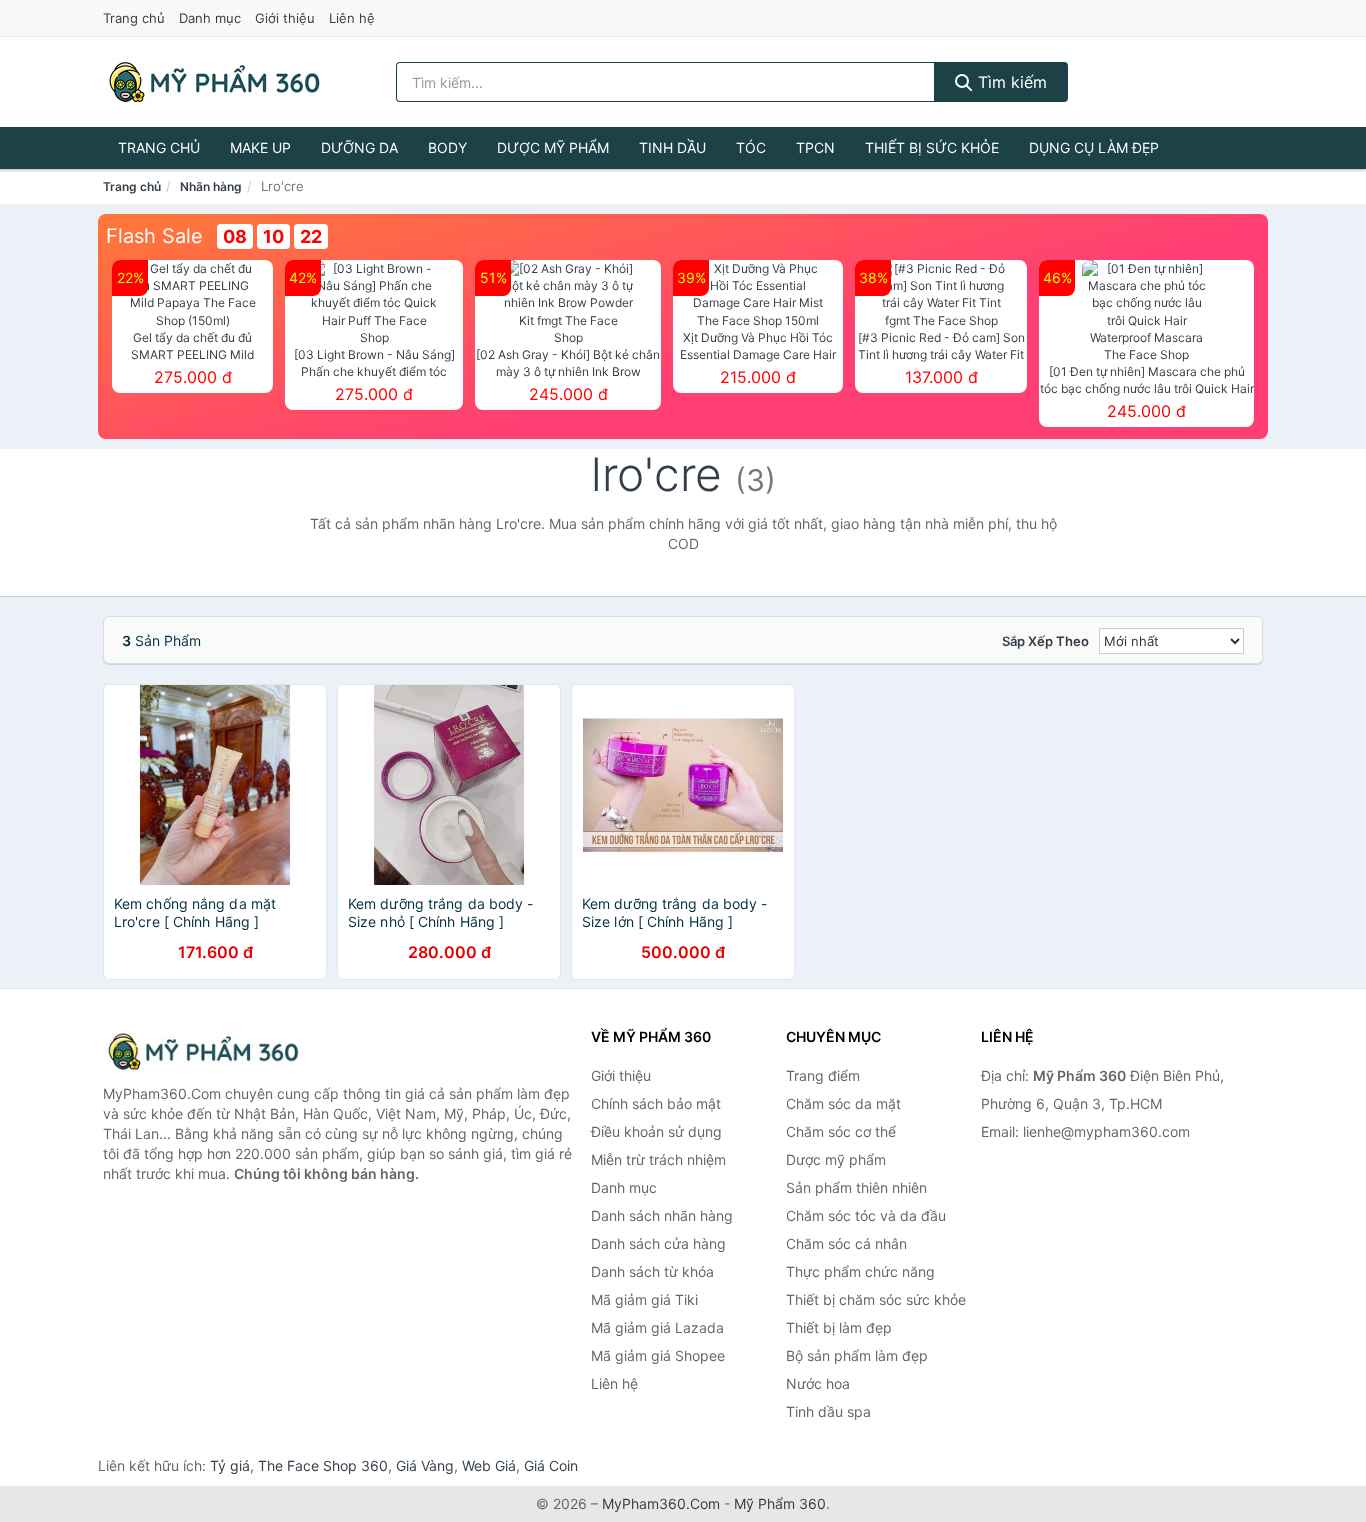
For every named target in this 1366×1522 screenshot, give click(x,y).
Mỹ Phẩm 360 (780, 1503)
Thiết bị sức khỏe (932, 147)
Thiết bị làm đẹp (839, 1327)
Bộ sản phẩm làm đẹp (857, 1355)
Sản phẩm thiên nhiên (856, 1187)
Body (447, 147)
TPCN (815, 147)
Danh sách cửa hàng (658, 1243)
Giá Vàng (425, 1465)
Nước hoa (818, 1383)
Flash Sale (154, 236)
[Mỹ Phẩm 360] (203, 1051)
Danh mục (210, 18)
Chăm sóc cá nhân (846, 1243)
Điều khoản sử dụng (656, 1131)
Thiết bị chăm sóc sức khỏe (876, 1299)
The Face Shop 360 (323, 1465)
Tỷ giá (230, 1465)
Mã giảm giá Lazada (657, 1327)
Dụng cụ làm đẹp (1094, 147)
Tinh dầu (672, 147)
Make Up (260, 147)
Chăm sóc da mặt (843, 1103)
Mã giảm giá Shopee (658, 1355)
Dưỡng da (359, 147)
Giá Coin (551, 1465)
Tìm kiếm (1010, 82)
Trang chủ (134, 18)
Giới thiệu (285, 18)
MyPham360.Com (661, 1503)
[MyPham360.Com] (214, 82)
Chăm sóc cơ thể (841, 1131)
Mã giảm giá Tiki (644, 1299)
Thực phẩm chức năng (860, 1271)
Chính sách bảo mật (656, 1103)
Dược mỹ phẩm (553, 147)
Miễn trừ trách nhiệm (658, 1159)
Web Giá (489, 1465)
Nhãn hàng (211, 186)
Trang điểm (823, 1075)
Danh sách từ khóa (652, 1271)
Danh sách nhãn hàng (662, 1215)
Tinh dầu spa (828, 1411)
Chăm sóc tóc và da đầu (866, 1215)
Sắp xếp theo (1045, 641)
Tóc (751, 147)
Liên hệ (352, 18)
